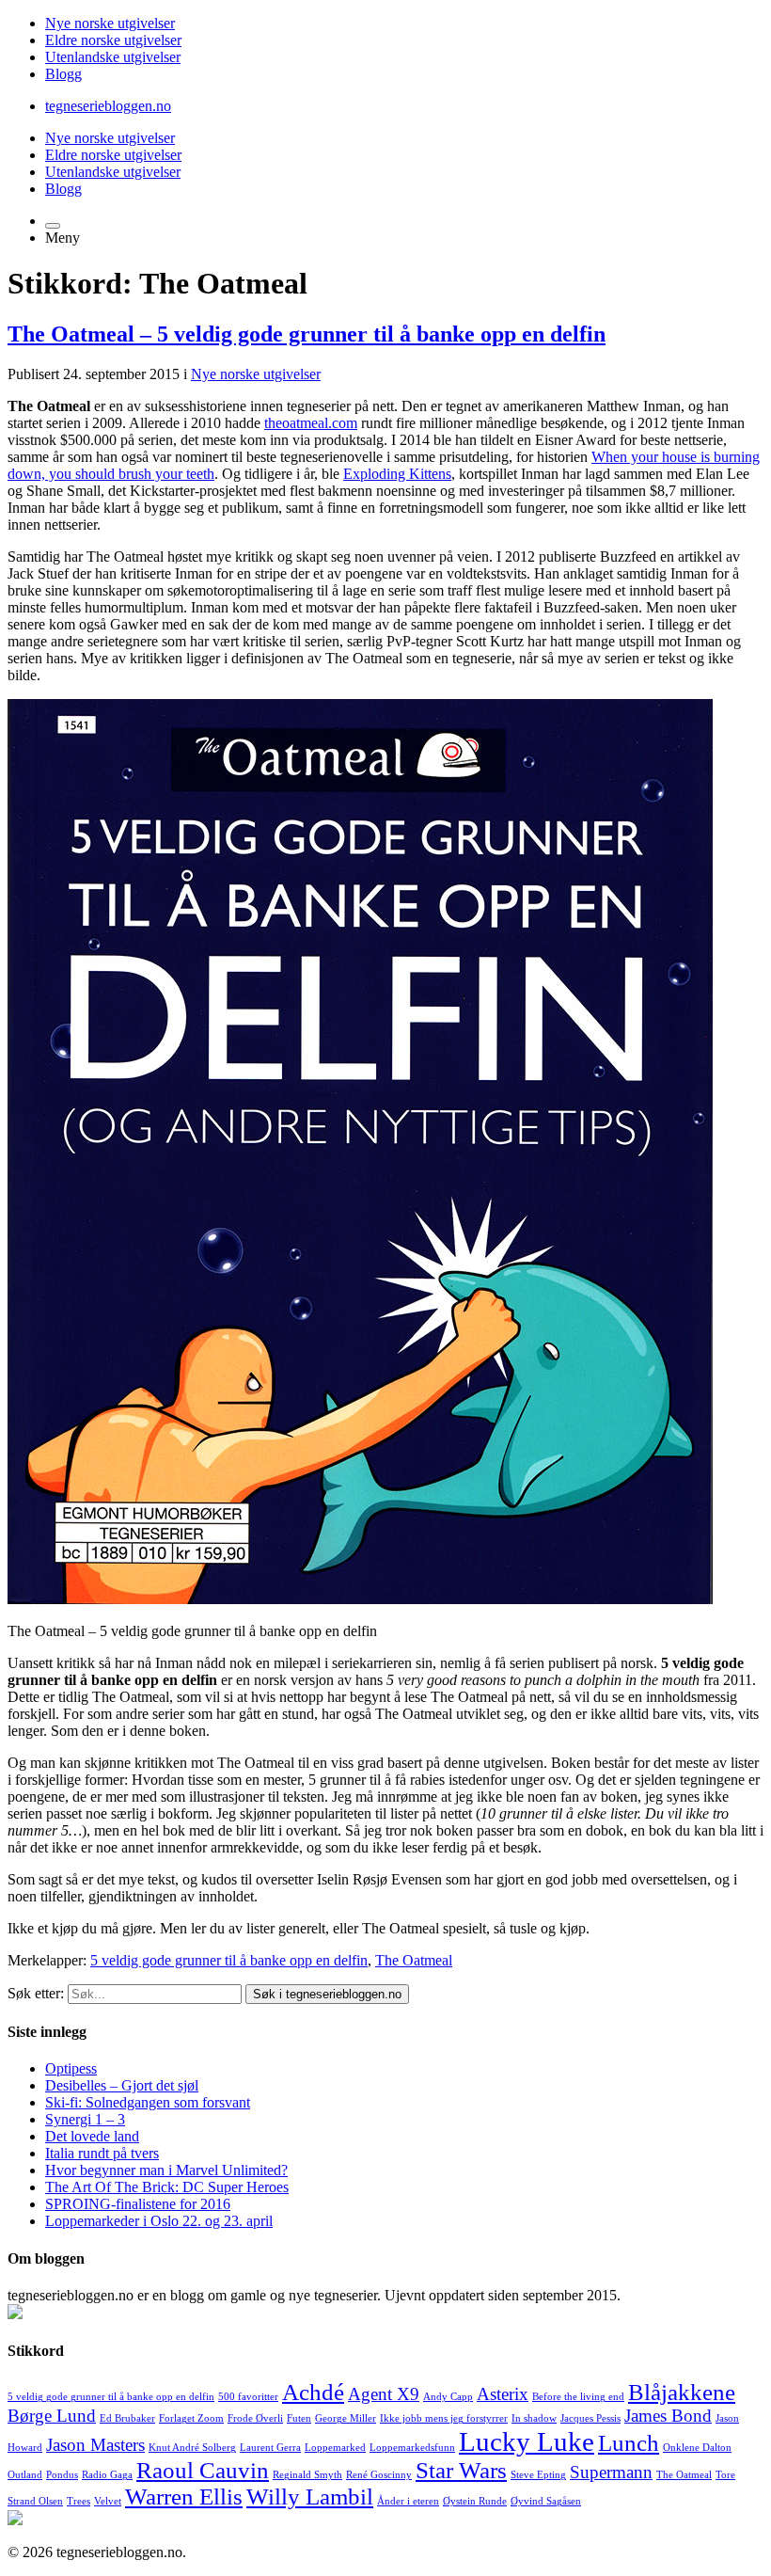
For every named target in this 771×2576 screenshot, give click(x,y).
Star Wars (461, 2470)
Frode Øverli (255, 2418)
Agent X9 (384, 2394)
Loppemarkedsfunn (412, 2448)
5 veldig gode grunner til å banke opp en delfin (229, 1960)
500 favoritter (248, 2397)
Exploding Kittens (397, 474)
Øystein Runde (475, 2501)
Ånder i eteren (408, 2501)
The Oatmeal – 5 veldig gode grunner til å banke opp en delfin (307, 334)
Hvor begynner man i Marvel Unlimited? (166, 2170)
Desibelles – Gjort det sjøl (122, 2085)
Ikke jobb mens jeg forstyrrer (444, 2418)
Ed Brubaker (127, 2418)
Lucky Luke (527, 2441)
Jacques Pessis (590, 2418)
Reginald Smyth (307, 2475)
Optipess (71, 2068)
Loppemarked (335, 2448)
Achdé (313, 2392)
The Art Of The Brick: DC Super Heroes (167, 2187)
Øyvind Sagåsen (546, 2501)
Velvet (108, 2501)
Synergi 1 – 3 (85, 2119)
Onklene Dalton (697, 2448)
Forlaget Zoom (191, 2418)
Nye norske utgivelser (110, 23)
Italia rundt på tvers (102, 2153)
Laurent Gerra (270, 2448)
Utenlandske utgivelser (113, 57)
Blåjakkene (682, 2392)
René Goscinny (379, 2475)
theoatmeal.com (311, 423)
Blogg (63, 74)
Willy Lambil (310, 2496)
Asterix (503, 2394)
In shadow (534, 2418)
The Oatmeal (414, 1960)
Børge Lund (52, 2416)
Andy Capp (448, 2397)
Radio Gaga (107, 2475)
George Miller (346, 2418)
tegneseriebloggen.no (108, 106)
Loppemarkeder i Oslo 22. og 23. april (159, 2221)
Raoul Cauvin (203, 2470)
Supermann (611, 2472)
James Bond (668, 2416)
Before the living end (578, 2397)
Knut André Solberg (192, 2448)
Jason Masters (95, 2445)
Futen (299, 2418)
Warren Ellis (184, 2496)
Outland (25, 2475)
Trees (79, 2501)
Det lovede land (92, 2136)
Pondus (62, 2475)
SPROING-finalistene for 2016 (138, 2204)
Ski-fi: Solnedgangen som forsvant (148, 2102)
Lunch (629, 2443)
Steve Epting (538, 2475)
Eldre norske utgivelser (113, 40)
